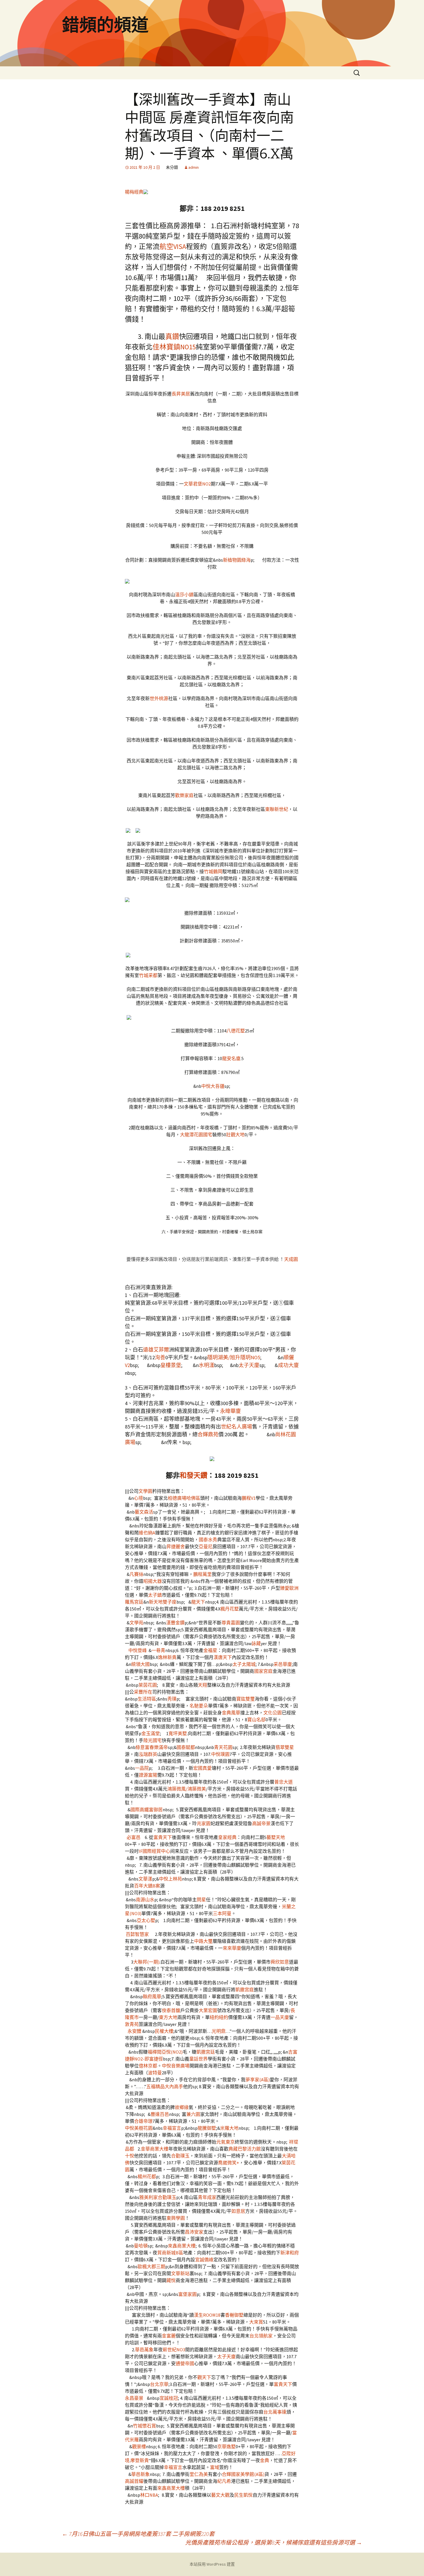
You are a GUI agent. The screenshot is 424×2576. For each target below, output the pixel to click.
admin (194, 167)
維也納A (147, 1533)
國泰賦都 (186, 1747)
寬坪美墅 (178, 1733)
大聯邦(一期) (146, 1962)
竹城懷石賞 (145, 2426)
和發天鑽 (194, 1475)
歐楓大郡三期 (151, 2266)
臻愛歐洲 (289, 1588)
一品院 (142, 1768)
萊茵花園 (148, 1685)
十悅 (130, 2156)
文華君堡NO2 (197, 484)
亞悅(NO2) (172, 2052)
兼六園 (193, 2114)
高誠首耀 (134, 2481)
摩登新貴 (140, 2460)
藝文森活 (144, 1512)
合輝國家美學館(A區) (243, 2474)
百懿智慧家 (137, 1934)
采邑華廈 (283, 1664)
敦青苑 (132, 2024)
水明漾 (207, 1365)
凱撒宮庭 (245, 1990)
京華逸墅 (226, 2446)
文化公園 (273, 1713)
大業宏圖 (208, 2010)
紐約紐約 (219, 2017)
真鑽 (172, 336)
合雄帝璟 (143, 2121)
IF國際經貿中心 (154, 1851)
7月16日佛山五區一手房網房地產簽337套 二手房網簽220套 (138, 2534)
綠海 (246, 560)
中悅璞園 (220, 1754)
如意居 (238, 2211)
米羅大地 (229, 2128)
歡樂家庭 (184, 795)
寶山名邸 (256, 1720)
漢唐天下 (223, 1657)
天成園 (291, 1259)
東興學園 (176, 2218)
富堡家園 (187, 2294)
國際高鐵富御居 (147, 1810)
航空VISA (173, 246)
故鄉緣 (182, 2107)
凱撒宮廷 (206, 2052)
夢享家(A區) (258, 2080)
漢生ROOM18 (207, 2315)
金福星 (210, 1650)
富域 (215, 2467)
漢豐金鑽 (175, 1623)
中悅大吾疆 (213, 1086)
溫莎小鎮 (184, 595)
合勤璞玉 (180, 2156)
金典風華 (231, 1713)
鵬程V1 (249, 1498)
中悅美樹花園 (139, 2128)
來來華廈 (232, 1948)
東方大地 (168, 2017)
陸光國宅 (153, 1740)
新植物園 (232, 560)
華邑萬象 (144, 2350)
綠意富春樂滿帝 (152, 1747)
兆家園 (204, 1823)
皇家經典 (227, 1837)
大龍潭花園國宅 (196, 1135)
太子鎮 (155, 1595)
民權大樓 (164, 2031)
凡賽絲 (136, 1574)
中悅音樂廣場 (176, 2066)
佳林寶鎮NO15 (174, 347)
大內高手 (174, 2086)
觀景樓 (139, 2446)
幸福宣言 (172, 2128)
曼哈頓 (141, 2246)
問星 (201, 1900)
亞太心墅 (146, 1920)
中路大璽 (203, 1941)
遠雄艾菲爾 (156, 1350)
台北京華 (159, 2384)
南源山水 (145, 1900)
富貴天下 (163, 1837)
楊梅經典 (134, 192)
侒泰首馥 (171, 2010)
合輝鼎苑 (208, 1434)
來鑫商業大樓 (182, 2246)
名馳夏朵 (199, 1706)
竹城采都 (148, 975)
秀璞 (172, 1699)
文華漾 (145, 1879)
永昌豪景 (134, 2398)
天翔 (202, 1685)
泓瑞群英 (148, 1754)
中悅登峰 (138, 1650)
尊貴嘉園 (231, 1623)
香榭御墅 (234, 2315)
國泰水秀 (208, 1540)
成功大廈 (288, 1365)
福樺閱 (155, 2052)
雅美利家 (149, 2197)
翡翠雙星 (285, 1747)
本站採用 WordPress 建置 (212, 2564)
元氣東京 (226, 2142)
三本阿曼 (222, 1913)
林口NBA (149, 2495)
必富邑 (134, 1837)
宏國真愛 (202, 1768)
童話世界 (198, 2059)
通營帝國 (185, 2363)
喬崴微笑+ (229, 2163)
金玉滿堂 (151, 1733)
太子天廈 (249, 1365)
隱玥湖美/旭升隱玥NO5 (234, 1357)
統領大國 (140, 1664)
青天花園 (223, 1747)
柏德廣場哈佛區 (184, 1498)
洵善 (160, 1357)
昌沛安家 (194, 2232)
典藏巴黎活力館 (245, 2149)
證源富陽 (148, 1775)
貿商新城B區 (170, 2253)
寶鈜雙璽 (245, 1699)
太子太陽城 (244, 1664)
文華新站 (180, 2273)
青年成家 (207, 2197)
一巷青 (158, 1650)
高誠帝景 (261, 1823)
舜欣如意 (280, 1962)
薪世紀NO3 (174, 2350)
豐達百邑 (160, 2114)
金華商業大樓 (155, 2149)
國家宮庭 (263, 1671)
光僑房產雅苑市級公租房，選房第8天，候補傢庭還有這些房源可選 (274, 2542)
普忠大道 (284, 1782)
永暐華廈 (230, 1411)
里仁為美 (199, 2474)
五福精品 (155, 2086)
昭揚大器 (153, 1581)
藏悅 (171, 2280)
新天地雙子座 (163, 1602)
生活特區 (147, 1699)
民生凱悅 (243, 2495)
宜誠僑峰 (204, 2260)
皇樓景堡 (171, 1365)
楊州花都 (147, 2176)
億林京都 (148, 2066)
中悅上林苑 (170, 1879)
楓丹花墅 (230, 1609)
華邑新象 (140, 2474)
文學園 (145, 1491)
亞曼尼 (206, 1546)
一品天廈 (280, 2017)
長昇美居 (181, 394)
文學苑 (136, 1623)
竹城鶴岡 (213, 871)
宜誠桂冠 (169, 2398)
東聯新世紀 (277, 809)
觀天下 (204, 2377)
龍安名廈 (231, 1058)
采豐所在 (143, 1692)
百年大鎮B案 (147, 1886)
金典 (264, 2460)
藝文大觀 (220, 2495)
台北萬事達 (275, 2412)
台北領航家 (261, 2336)
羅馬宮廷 (134, 1602)
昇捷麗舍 (176, 1546)
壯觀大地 (235, 1135)
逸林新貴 (167, 1657)
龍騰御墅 (207, 2128)
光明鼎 (219, 2031)
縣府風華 (152, 1996)
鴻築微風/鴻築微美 (187, 1789)
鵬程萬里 (202, 1574)
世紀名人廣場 (237, 1427)
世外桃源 (159, 698)
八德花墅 (236, 1031)
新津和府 (290, 2253)
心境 (138, 1498)
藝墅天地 (276, 1837)
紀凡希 (224, 2481)
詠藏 (256, 1643)
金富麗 (169, 2336)
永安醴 (134, 2031)
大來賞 (256, 2322)
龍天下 (198, 1602)
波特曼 (155, 2073)
